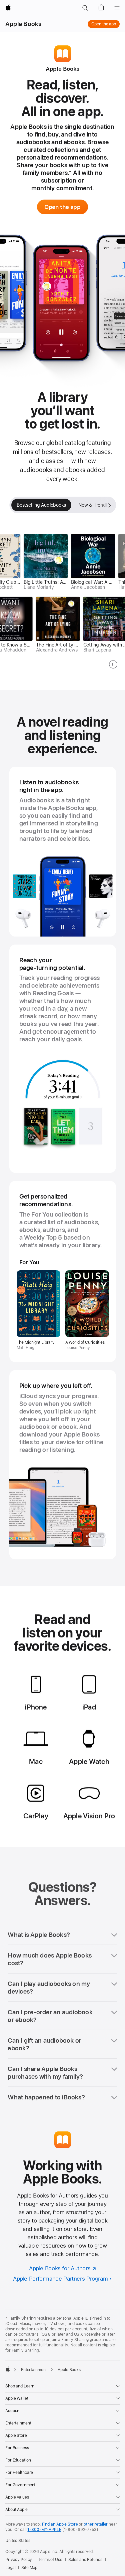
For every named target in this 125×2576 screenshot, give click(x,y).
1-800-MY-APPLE (44, 2530)
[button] (85, 8)
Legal (10, 2568)
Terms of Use (50, 2560)
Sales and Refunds (85, 2560)
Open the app (104, 24)
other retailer (96, 2524)
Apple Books (23, 24)
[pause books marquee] (113, 664)
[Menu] (117, 8)
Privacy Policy (19, 2560)
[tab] (41, 505)
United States (18, 2541)
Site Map (29, 2568)
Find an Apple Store (60, 2524)
